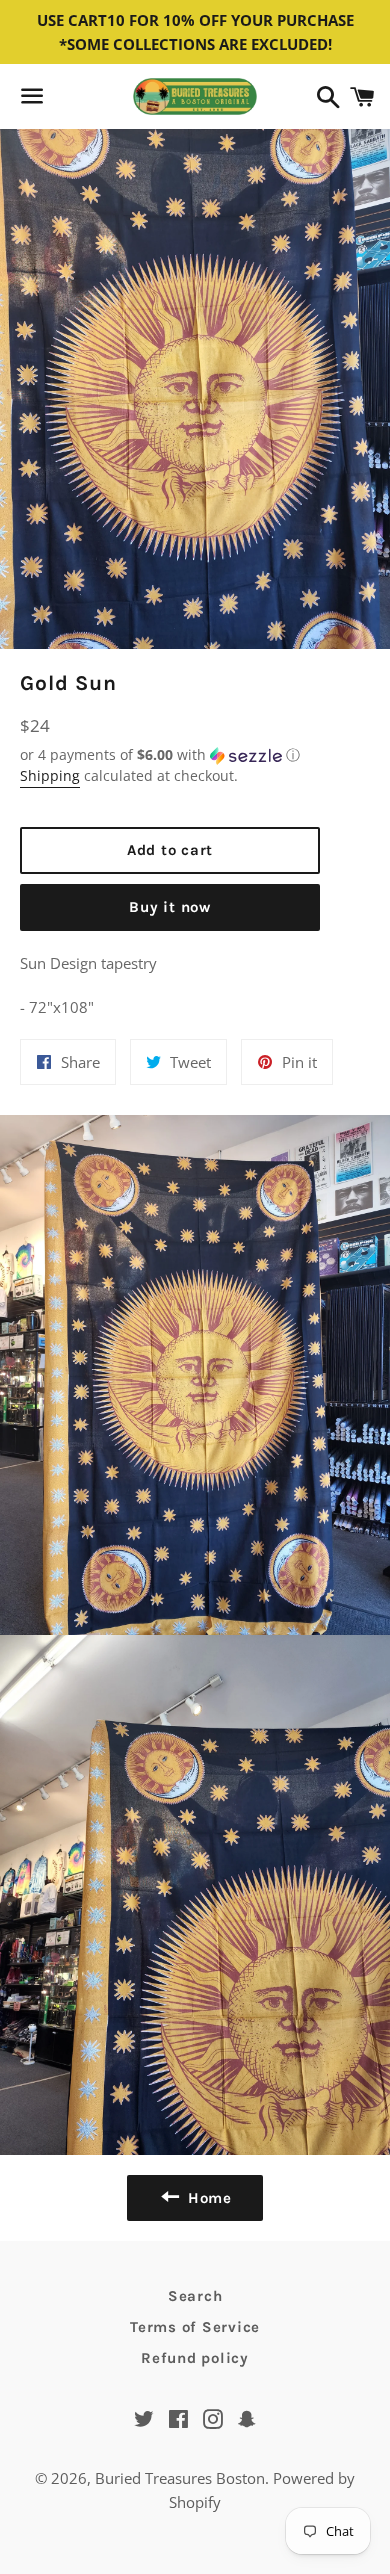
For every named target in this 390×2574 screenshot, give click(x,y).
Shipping (50, 775)
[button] (170, 755)
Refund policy (195, 2358)
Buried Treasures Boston (180, 2478)
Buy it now (170, 907)
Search (195, 2296)
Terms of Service (195, 2327)
